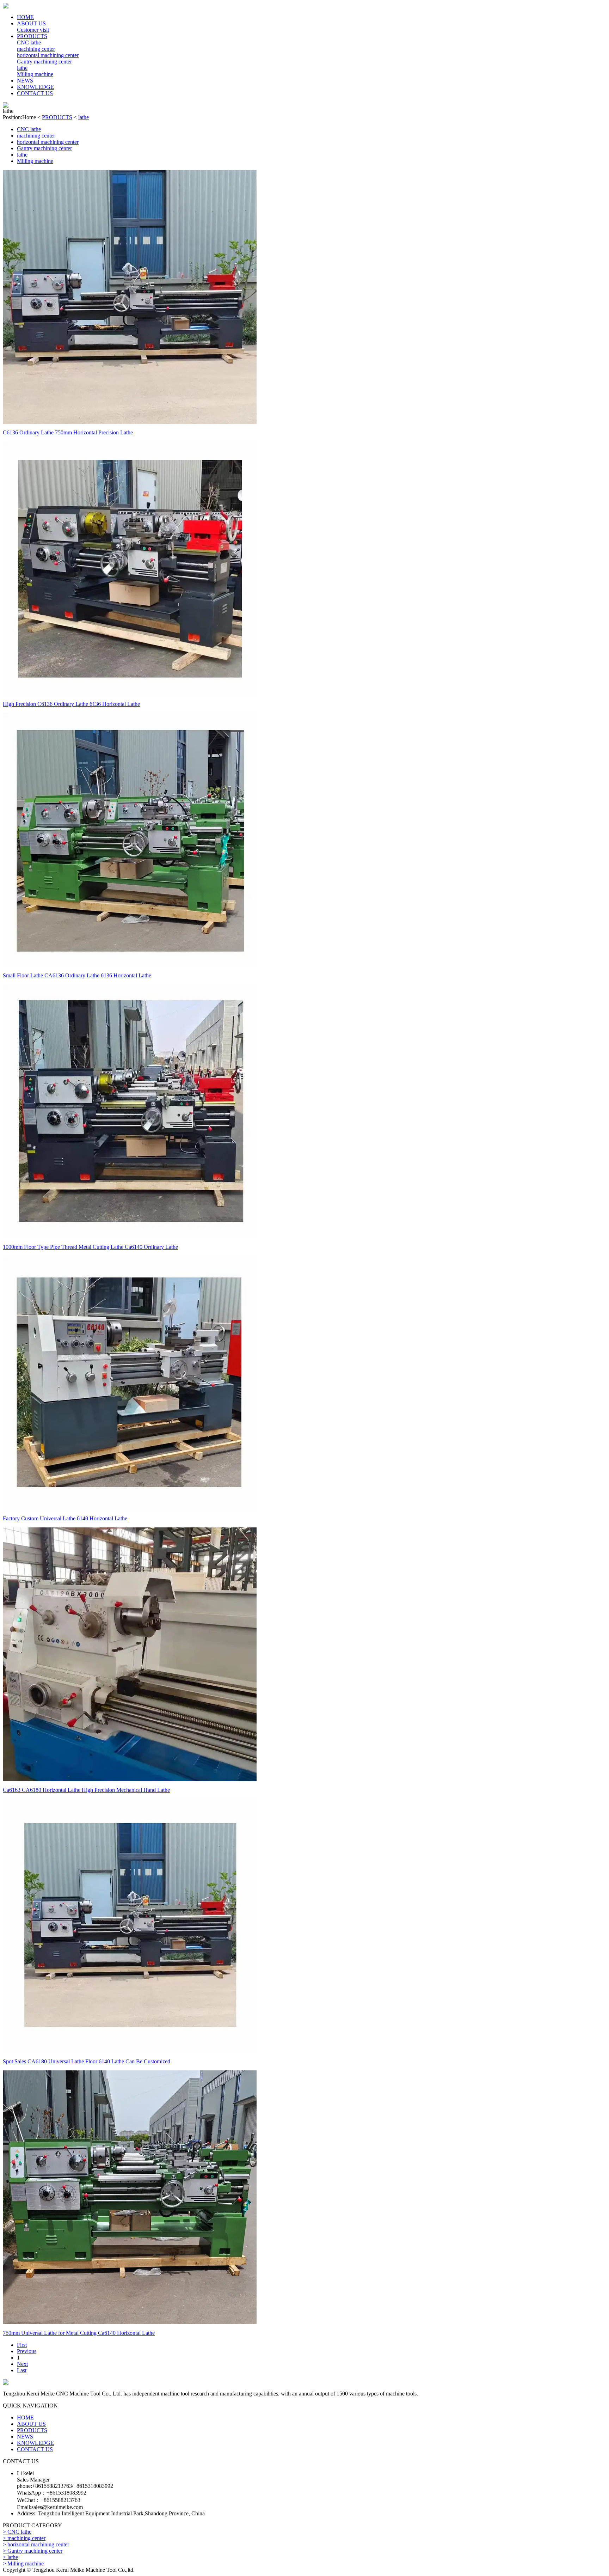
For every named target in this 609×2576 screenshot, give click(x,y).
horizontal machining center (48, 55)
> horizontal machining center (36, 2544)
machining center (36, 49)
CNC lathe (29, 42)
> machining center (24, 2538)
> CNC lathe (17, 2532)
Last (22, 2370)
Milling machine (35, 74)
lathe (22, 68)
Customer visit (33, 30)
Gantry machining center (44, 62)
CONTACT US (35, 93)
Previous (27, 2351)
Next (22, 2364)
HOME (25, 17)
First (22, 2345)
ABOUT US (31, 23)
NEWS (25, 81)
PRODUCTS (32, 36)
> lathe (10, 2557)
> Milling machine (23, 2563)
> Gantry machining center (33, 2551)
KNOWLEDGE (35, 87)
